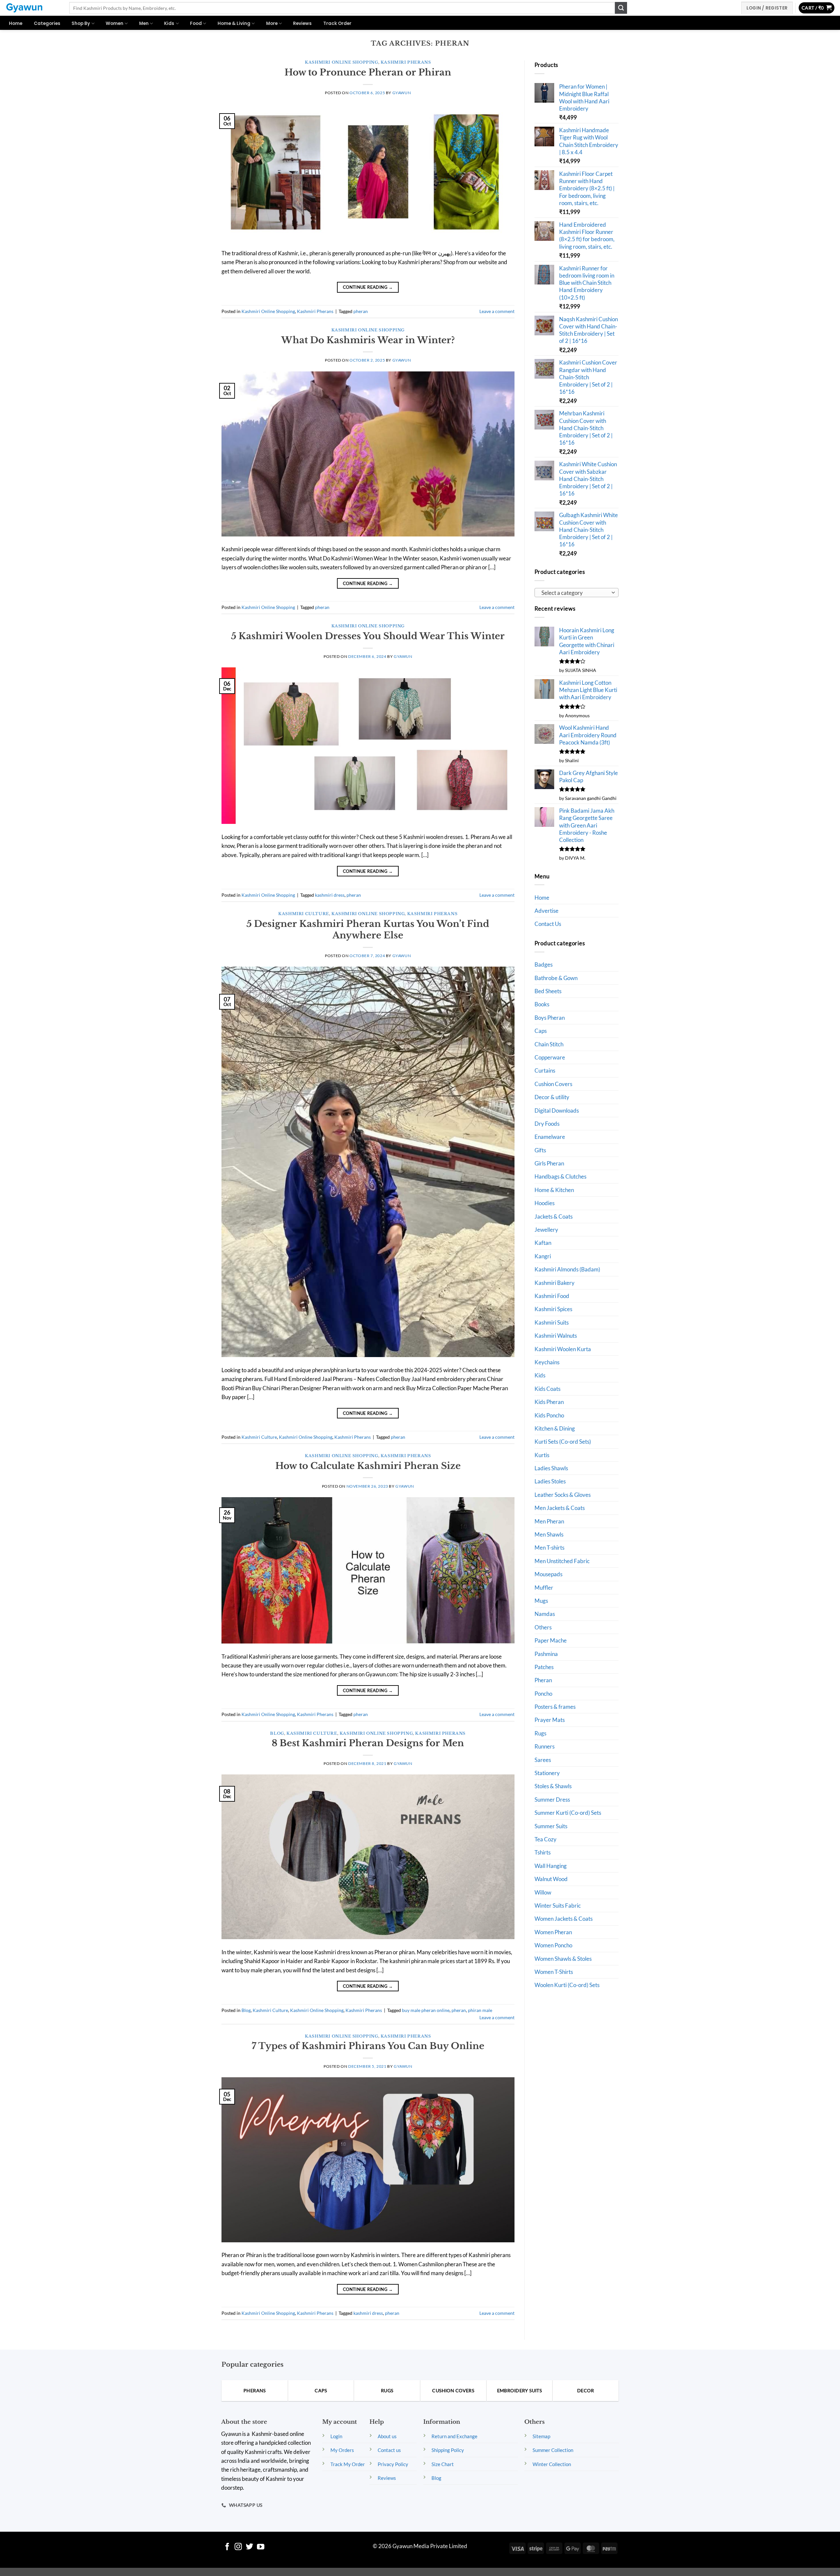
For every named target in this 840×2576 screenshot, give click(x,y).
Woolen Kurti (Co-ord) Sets (567, 1985)
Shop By (81, 23)
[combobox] (577, 593)
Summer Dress (552, 1800)
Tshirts (543, 1852)
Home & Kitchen (554, 1190)
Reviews (302, 23)
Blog (277, 1733)
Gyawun (402, 93)
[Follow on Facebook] (227, 2547)
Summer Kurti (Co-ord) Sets (568, 1813)
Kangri (543, 1256)
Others (543, 1627)
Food (196, 23)
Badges (544, 964)
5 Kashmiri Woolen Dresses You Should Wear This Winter (368, 636)
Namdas (545, 1614)
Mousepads (548, 1574)
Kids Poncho (549, 1415)
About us (387, 2436)
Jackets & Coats (554, 1216)
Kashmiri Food (552, 1296)
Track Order (337, 23)
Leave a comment (497, 311)
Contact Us (548, 924)
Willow (543, 1892)
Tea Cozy (546, 1839)
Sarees (543, 1760)
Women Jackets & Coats (564, 1919)
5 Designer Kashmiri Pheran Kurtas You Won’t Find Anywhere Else (368, 930)
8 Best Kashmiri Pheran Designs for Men (368, 1743)
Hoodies (545, 1203)
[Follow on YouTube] (261, 2547)
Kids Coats (547, 1389)
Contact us (389, 2450)
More (272, 23)
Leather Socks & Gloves (563, 1495)
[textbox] (575, 593)
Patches (544, 1667)
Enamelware (550, 1137)
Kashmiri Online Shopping (341, 62)
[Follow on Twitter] (250, 2547)
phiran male (480, 2010)
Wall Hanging (551, 1866)
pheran (361, 311)
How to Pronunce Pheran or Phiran (368, 72)
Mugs (541, 1601)
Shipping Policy (448, 2450)
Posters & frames (555, 1707)
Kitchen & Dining (555, 1428)
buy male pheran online (426, 2010)
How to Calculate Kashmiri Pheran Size (368, 1466)
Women (115, 23)
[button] (817, 8)
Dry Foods (547, 1124)
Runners (545, 1746)
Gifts (540, 1150)
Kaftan (543, 1243)
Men (144, 23)
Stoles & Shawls (553, 1786)
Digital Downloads (557, 1110)
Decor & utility (552, 1097)
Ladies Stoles (550, 1481)
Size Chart (443, 2464)
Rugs (540, 1733)
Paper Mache (551, 1640)
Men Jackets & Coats (560, 1508)
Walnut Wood (551, 1879)
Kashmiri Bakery (555, 1283)
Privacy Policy (393, 2464)
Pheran (543, 1680)
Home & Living (234, 23)
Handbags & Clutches (560, 1176)
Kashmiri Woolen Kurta (563, 1349)
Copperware (550, 1057)
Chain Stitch (549, 1044)
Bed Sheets (548, 991)
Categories (47, 23)
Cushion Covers (553, 1084)
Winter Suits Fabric (558, 1906)
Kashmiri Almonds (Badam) (567, 1269)
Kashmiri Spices (553, 1309)
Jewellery (546, 1230)
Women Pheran (553, 1932)
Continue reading (368, 287)
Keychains (547, 1362)
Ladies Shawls (551, 1468)
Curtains (545, 1070)
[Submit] (621, 8)
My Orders (342, 2450)
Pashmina (546, 1654)
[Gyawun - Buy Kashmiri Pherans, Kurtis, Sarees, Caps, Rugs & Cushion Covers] (32, 8)
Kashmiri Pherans (406, 62)
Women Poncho (553, 1945)
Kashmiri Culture (304, 914)
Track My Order (348, 2464)
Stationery (547, 1773)
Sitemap (541, 2436)
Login (336, 2436)
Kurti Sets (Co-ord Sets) (563, 1442)
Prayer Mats (550, 1720)
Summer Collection (553, 2450)
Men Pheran (549, 1521)
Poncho (543, 1694)
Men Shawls (549, 1534)
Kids (169, 23)
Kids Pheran (549, 1402)
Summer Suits (551, 1826)
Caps (541, 1031)
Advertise (546, 911)
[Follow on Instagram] (238, 2547)
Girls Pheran (549, 1163)
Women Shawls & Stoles (563, 1959)
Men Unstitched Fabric (562, 1561)
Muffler (544, 1588)
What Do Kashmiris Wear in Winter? (368, 340)
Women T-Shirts (554, 1972)
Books (542, 1004)
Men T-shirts (549, 1548)
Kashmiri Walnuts (556, 1336)
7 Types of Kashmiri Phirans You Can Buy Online (368, 2046)
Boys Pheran (550, 1018)
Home (16, 23)
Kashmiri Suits (552, 1322)
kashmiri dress (330, 895)
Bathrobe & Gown (556, 978)
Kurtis (542, 1455)
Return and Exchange (454, 2436)
